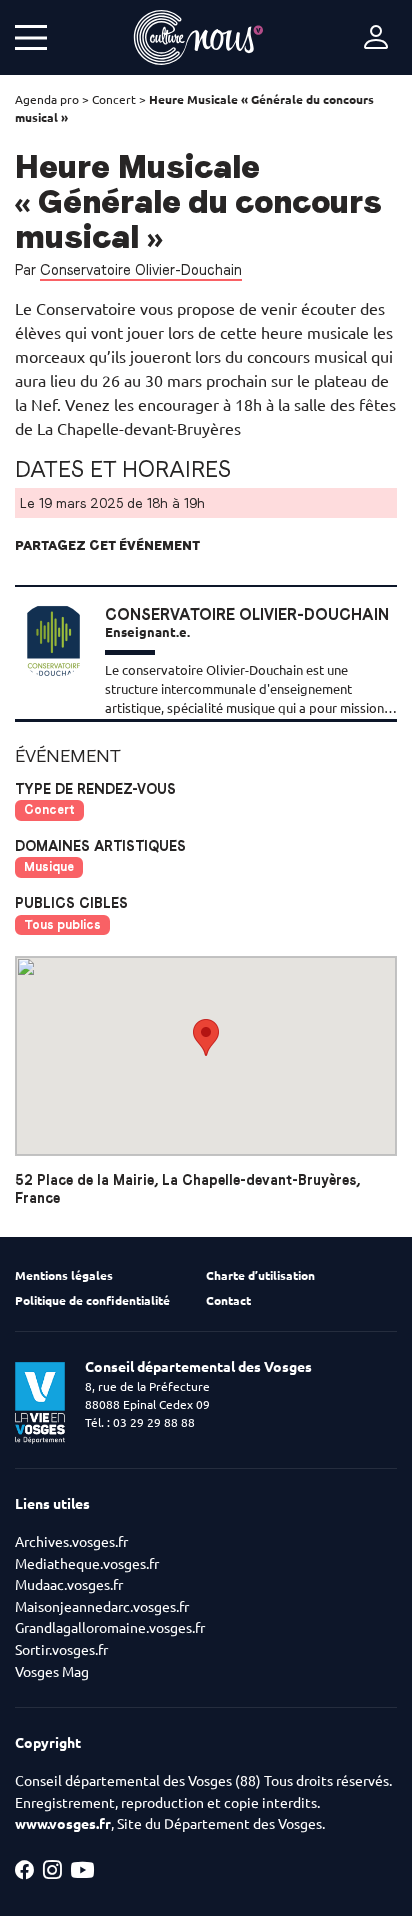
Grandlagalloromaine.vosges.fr (110, 1628)
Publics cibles (71, 903)
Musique (49, 866)
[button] (206, 1037)
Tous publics (62, 924)
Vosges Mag (52, 1672)
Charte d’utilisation (260, 1275)
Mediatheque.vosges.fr (87, 1564)
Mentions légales (64, 1275)
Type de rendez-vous (95, 789)
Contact (228, 1300)
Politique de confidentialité (92, 1300)
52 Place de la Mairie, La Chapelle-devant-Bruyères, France (187, 1189)
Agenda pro (47, 99)
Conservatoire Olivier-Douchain (141, 270)
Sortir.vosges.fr (61, 1650)
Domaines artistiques (100, 846)
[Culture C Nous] (198, 37)
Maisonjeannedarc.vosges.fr (102, 1607)
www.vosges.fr (63, 1824)
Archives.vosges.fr (71, 1542)
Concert (114, 99)
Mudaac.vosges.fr (69, 1585)
